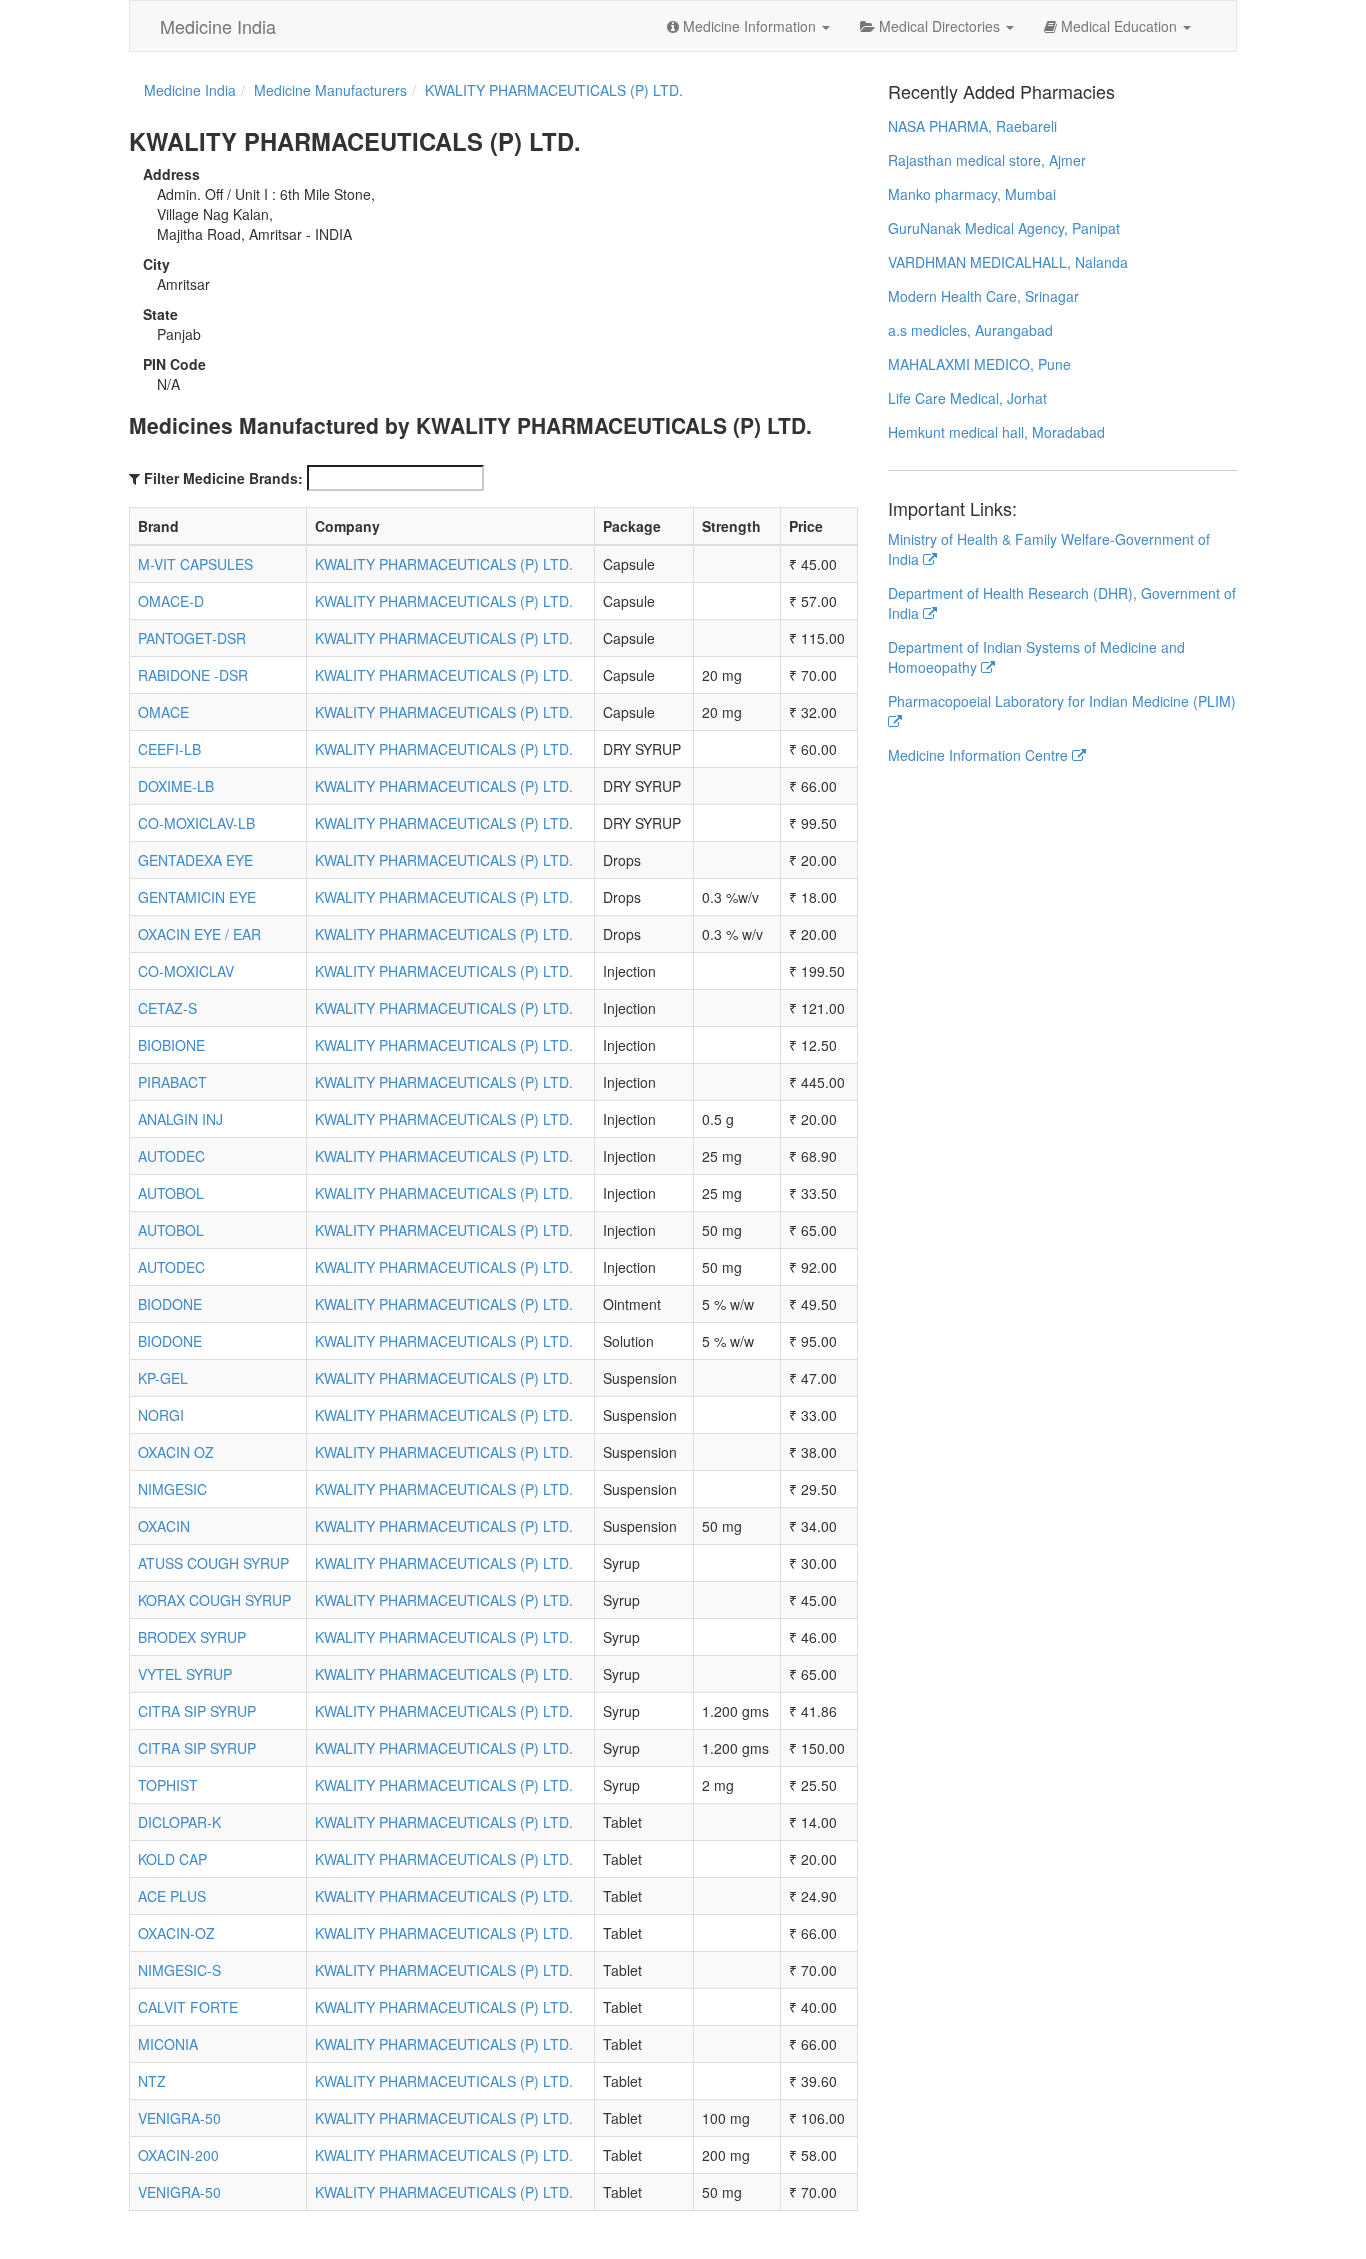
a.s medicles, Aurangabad (970, 330)
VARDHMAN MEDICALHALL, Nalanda (1008, 262)
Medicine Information (749, 26)
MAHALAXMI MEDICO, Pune (979, 364)
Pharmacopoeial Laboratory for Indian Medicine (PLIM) (1062, 701)
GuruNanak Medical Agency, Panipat (1004, 228)
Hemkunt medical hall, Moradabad (996, 432)
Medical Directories (939, 26)
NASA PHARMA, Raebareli (972, 126)
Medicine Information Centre (980, 755)
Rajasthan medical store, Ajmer (987, 160)
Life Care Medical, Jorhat (967, 398)
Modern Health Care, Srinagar (983, 296)
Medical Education (1119, 26)
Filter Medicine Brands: (223, 478)
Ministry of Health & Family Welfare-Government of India (1049, 549)
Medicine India (218, 26)
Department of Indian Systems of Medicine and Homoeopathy (1036, 657)
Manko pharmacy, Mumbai (972, 194)
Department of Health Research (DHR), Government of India (1062, 603)
